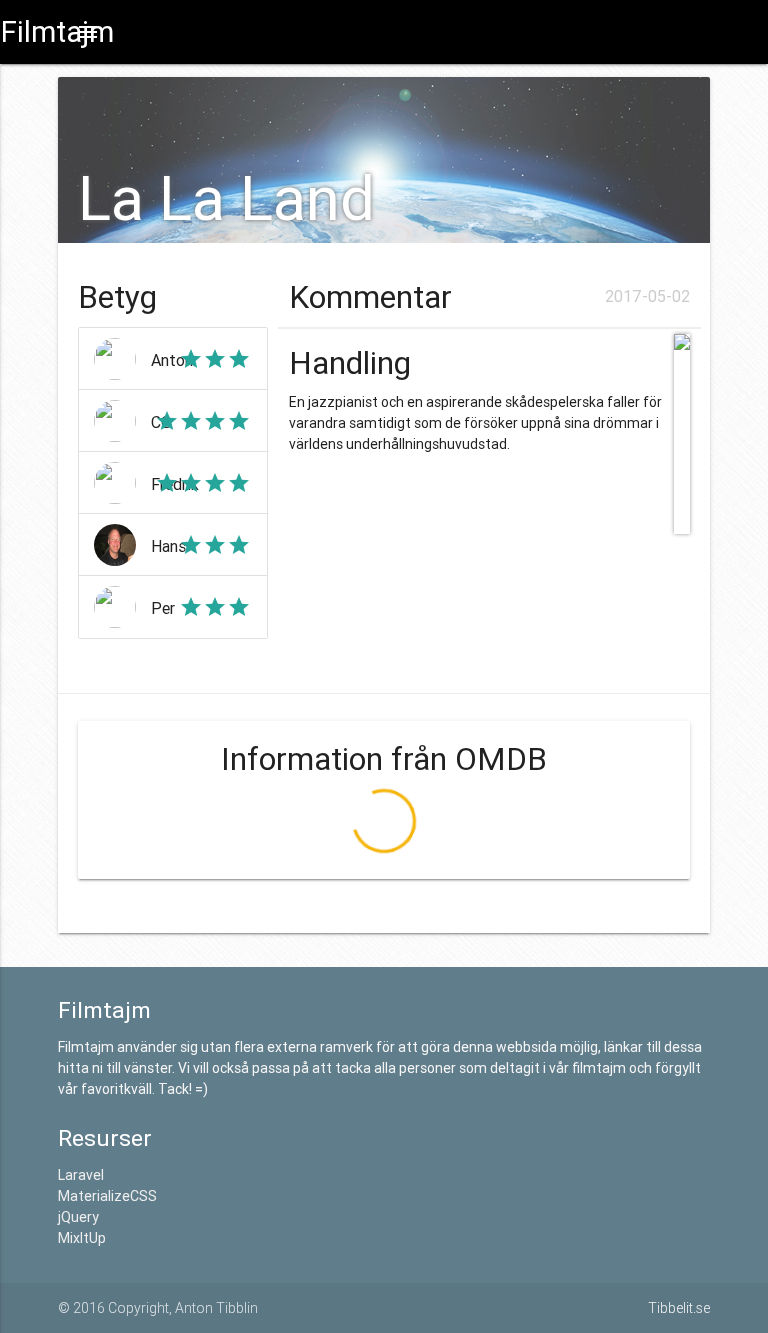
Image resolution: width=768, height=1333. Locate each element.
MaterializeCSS (107, 1196)
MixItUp (82, 1238)
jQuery (78, 1217)
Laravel (81, 1175)
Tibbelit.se (679, 1308)
